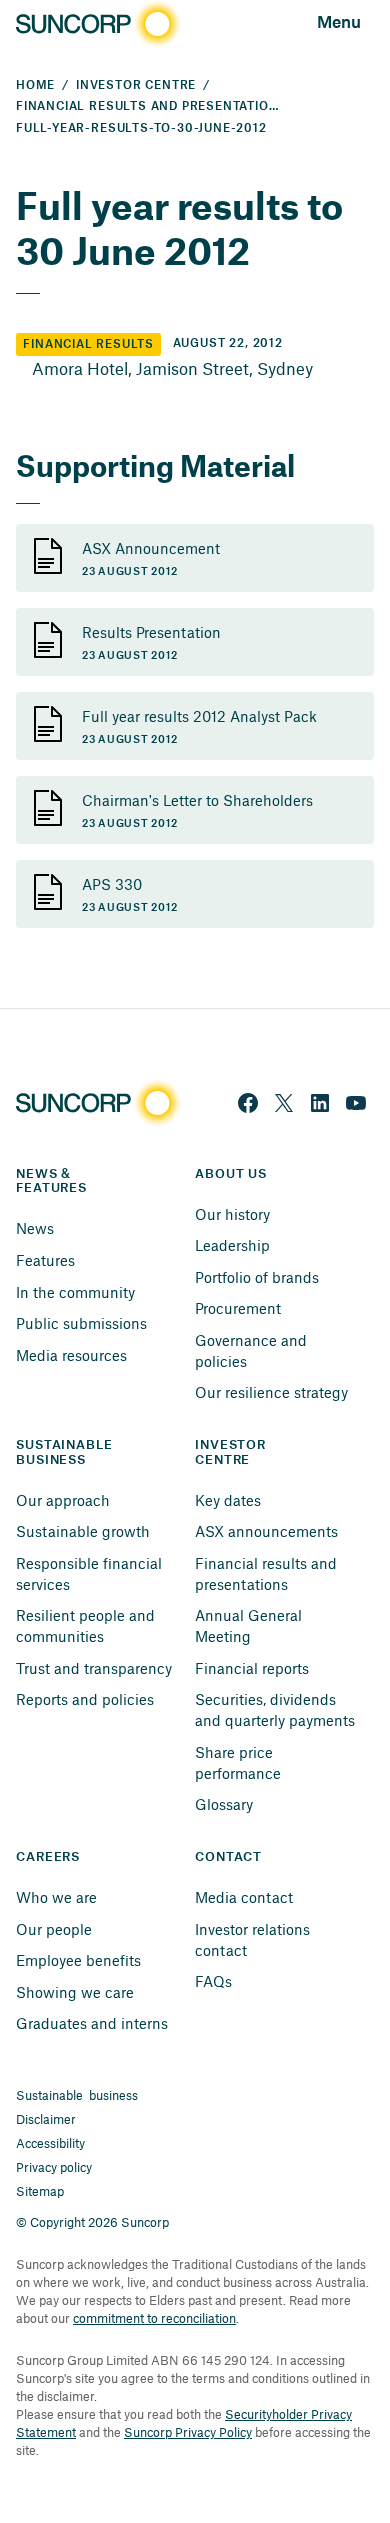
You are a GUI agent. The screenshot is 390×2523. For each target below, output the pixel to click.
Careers (48, 1857)
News (35, 1228)
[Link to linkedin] (320, 1103)
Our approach (63, 1500)
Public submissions (81, 1323)
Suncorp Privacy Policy (188, 2432)
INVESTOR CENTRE (136, 85)
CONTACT (228, 1857)
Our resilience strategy (271, 1392)
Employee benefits (78, 1960)
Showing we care (75, 1992)
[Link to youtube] (356, 1103)
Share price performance (238, 1762)
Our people (54, 1929)
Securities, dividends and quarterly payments (275, 1709)
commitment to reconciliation (154, 2318)
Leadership (232, 1245)
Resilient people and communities (87, 1625)
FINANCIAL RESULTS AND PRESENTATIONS (151, 106)
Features (45, 1260)
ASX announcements (266, 1531)
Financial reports (252, 1668)
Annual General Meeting (250, 1625)
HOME (35, 85)
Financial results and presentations (268, 1573)
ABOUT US (231, 1174)
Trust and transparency (94, 1668)
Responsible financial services (91, 1573)
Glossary (224, 1804)
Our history (232, 1214)
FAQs (213, 1981)
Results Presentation (151, 632)
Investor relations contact (254, 1939)
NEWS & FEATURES (51, 1181)
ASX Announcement (151, 548)
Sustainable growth (83, 1531)
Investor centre (232, 1452)
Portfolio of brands (257, 1277)
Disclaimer (46, 2119)
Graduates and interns (92, 2023)
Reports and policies (85, 1699)
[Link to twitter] (284, 1103)
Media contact (244, 1897)
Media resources (71, 1355)
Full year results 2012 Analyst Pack (199, 716)
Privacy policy (54, 2167)
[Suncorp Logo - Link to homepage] (96, 24)
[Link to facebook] (248, 1103)
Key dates (228, 1500)
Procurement (238, 1308)
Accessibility (50, 2143)
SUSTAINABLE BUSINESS (66, 1452)
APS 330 (112, 884)
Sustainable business (77, 2095)
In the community (75, 1292)
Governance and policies (253, 1350)
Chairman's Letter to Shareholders (197, 800)
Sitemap (40, 2191)
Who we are (56, 1897)
